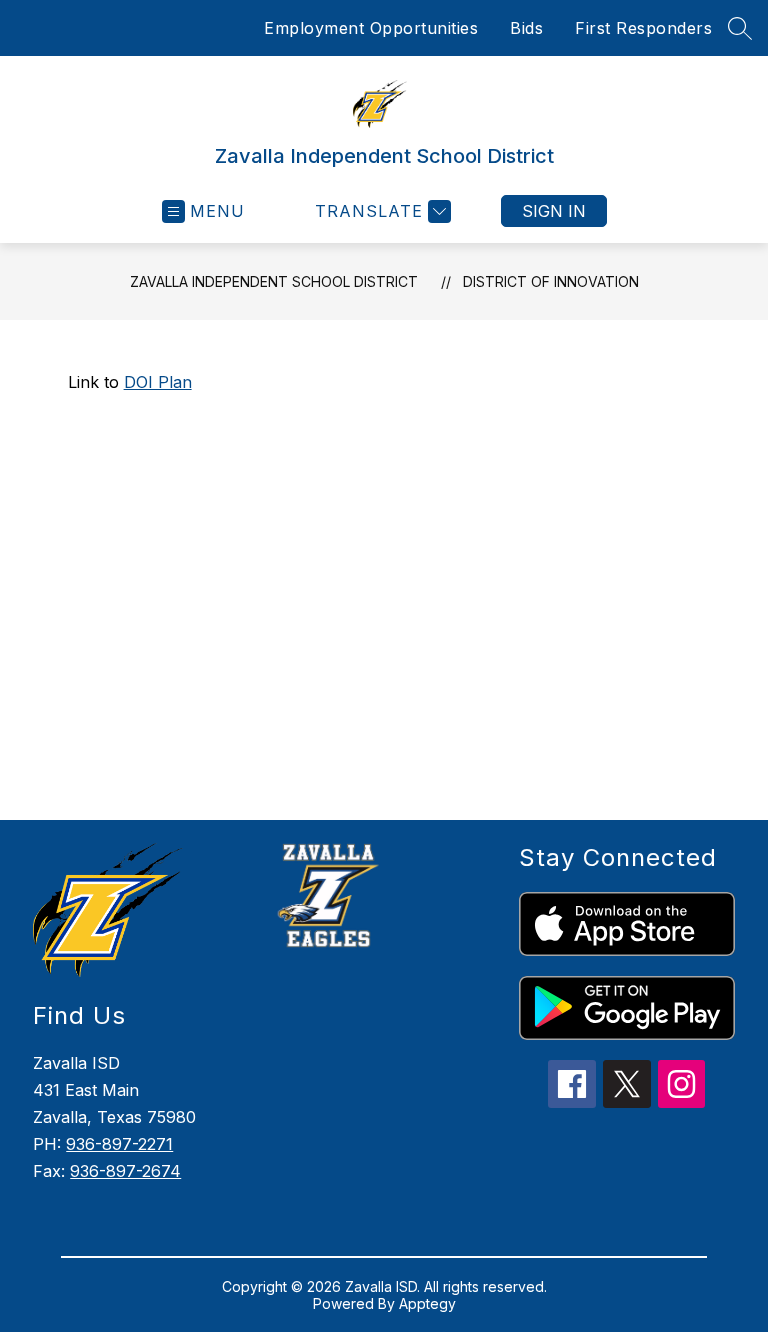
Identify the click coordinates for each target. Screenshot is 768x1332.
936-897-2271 (119, 1144)
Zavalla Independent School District (274, 281)
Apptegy (427, 1303)
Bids (526, 28)
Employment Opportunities (371, 28)
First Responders (643, 28)
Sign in (554, 211)
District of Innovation (551, 281)
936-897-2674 (125, 1171)
